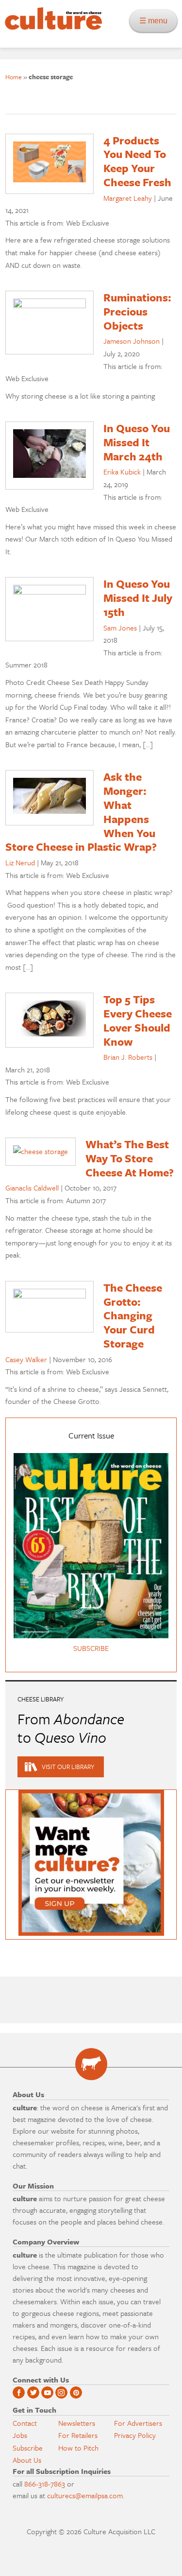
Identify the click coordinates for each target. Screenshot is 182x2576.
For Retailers (78, 2435)
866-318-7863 (45, 2484)
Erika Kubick (122, 472)
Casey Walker (26, 1359)
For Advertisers (138, 2423)
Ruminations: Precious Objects (137, 311)
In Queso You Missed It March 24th (137, 442)
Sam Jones (120, 628)
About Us (27, 2460)
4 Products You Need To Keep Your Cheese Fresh (137, 161)
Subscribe (28, 2448)
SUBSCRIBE (91, 1648)
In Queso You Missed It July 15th (138, 598)
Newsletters (77, 2423)
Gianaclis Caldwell (32, 1188)
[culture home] (51, 27)
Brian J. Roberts (128, 1057)
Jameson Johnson (132, 341)
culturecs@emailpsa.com (85, 2495)
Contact (25, 2423)
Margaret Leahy (128, 198)
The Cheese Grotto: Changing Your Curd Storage (133, 1315)
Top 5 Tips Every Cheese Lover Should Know (138, 1020)
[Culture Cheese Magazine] (91, 2064)
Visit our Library (68, 1767)
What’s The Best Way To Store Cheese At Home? (130, 1158)
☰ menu (156, 21)
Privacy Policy (135, 2435)
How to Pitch (78, 2448)
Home (14, 77)
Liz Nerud (20, 862)
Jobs (20, 2435)
